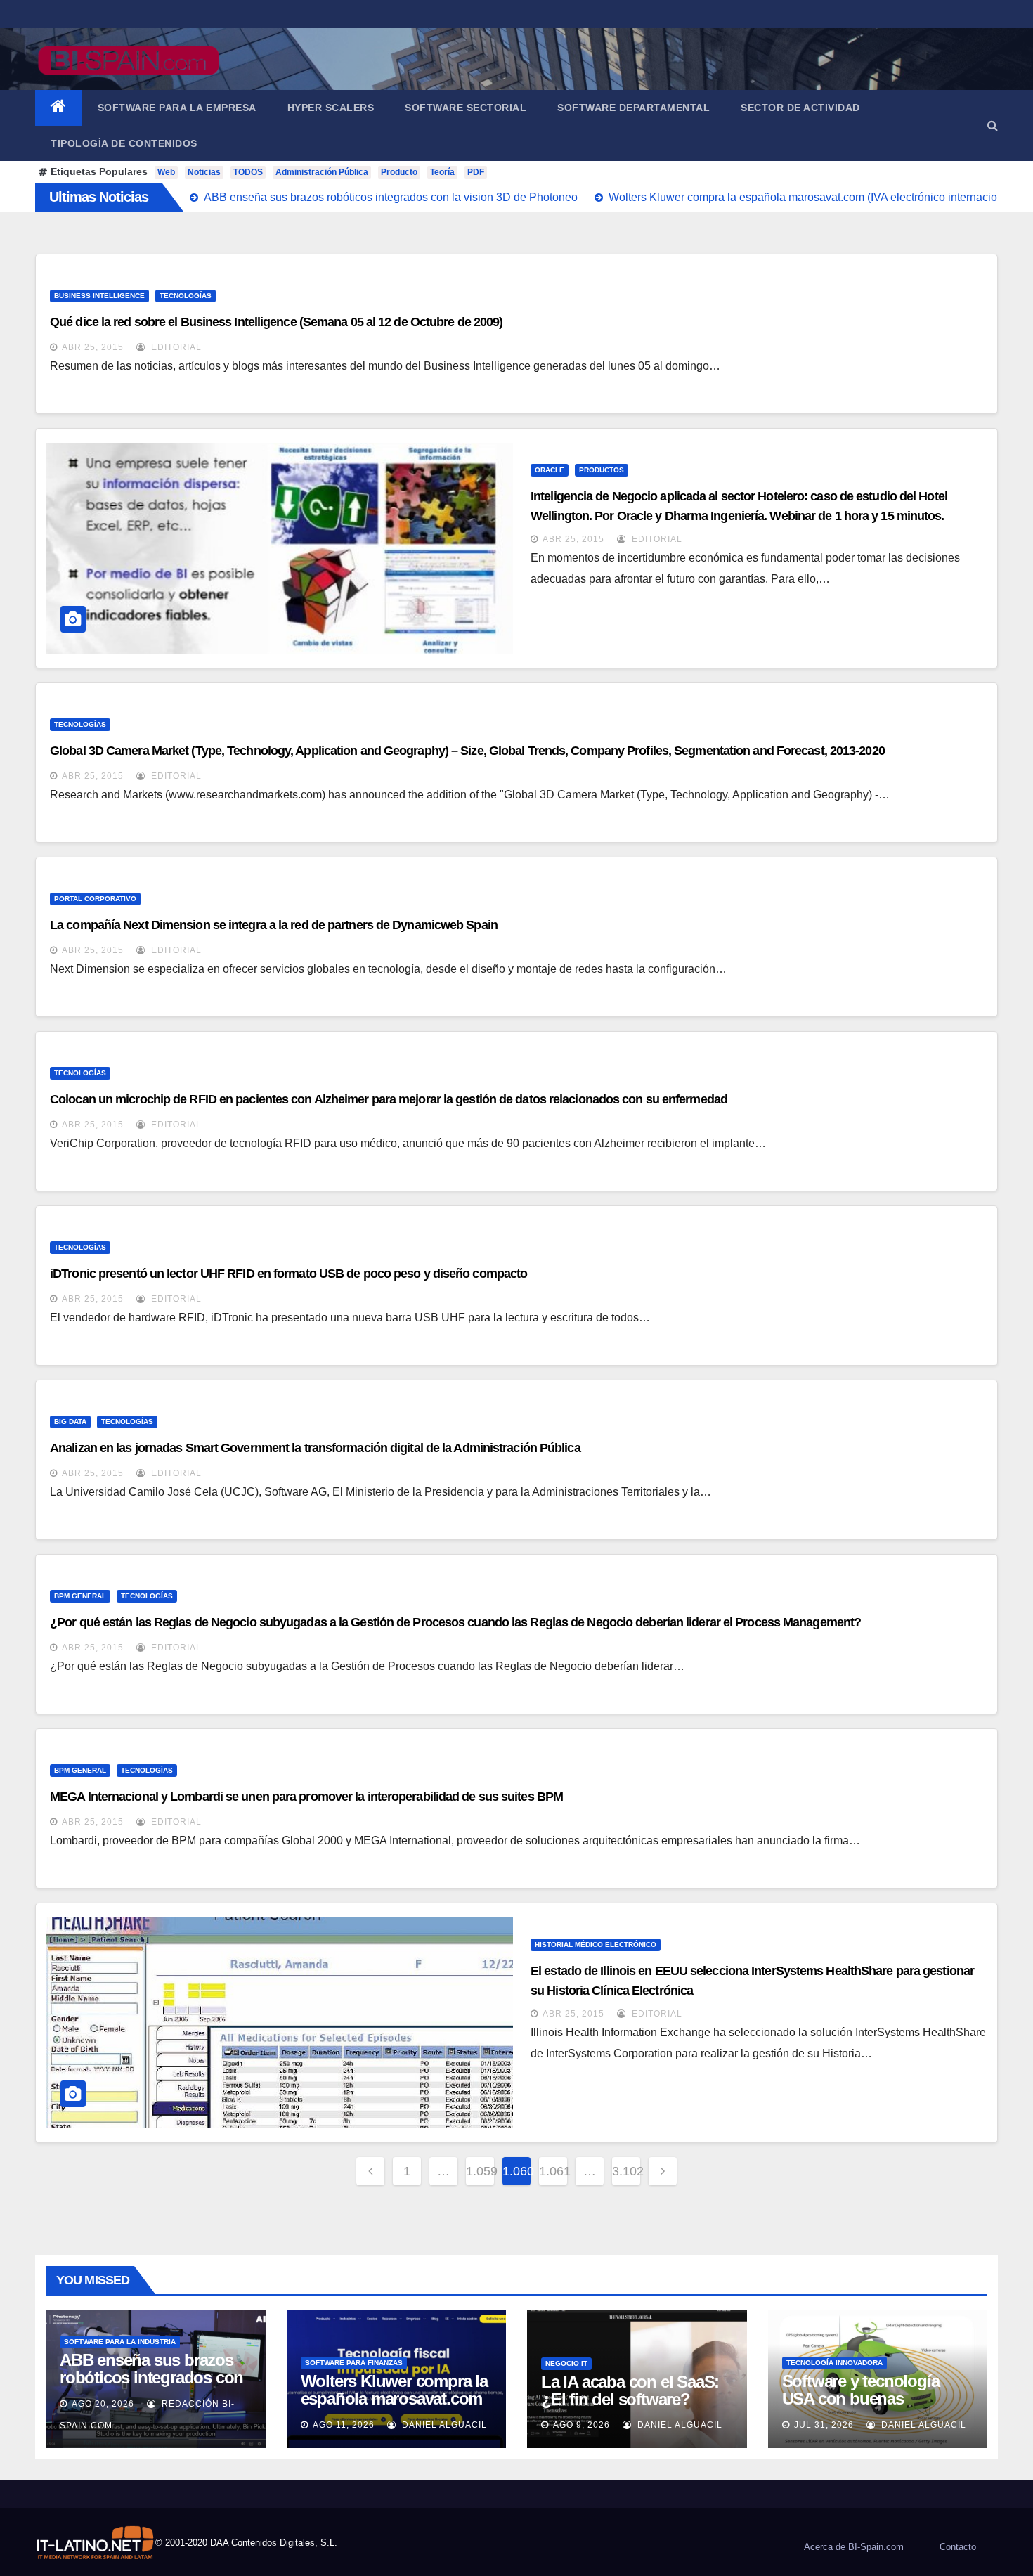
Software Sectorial (466, 108)
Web (166, 172)
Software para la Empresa (177, 108)
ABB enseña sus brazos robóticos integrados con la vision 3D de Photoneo (151, 2377)
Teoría (442, 172)
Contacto (958, 2547)
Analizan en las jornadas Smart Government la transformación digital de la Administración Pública (315, 1448)
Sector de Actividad (800, 108)
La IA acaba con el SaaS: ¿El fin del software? (630, 2390)
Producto (399, 172)
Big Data (70, 1422)
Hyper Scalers (331, 108)
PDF (476, 172)
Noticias (204, 172)
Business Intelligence (99, 296)
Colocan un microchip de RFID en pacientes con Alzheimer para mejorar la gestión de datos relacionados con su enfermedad (389, 1099)
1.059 (480, 2171)
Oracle (550, 470)
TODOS (248, 172)
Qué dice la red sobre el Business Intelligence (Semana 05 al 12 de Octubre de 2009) (276, 322)
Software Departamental (634, 108)
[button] (993, 125)
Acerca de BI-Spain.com (854, 2547)
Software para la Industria (120, 2342)
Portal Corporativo (95, 899)
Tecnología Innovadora (834, 2363)
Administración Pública (322, 172)
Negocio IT (566, 2363)
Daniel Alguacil (443, 2425)
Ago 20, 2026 (103, 2404)
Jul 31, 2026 (824, 2425)
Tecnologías (186, 296)
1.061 (553, 2171)
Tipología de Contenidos (124, 143)
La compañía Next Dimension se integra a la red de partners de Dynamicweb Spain (274, 925)
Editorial (175, 347)
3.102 (626, 2171)
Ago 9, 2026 (582, 2425)
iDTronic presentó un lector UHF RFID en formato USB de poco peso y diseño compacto (288, 1274)
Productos (602, 470)
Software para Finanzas (354, 2363)
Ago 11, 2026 (344, 2425)
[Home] (59, 108)
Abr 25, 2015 (93, 347)
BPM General (80, 1596)
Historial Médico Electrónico (596, 1944)
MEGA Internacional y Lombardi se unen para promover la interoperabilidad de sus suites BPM (306, 1797)
